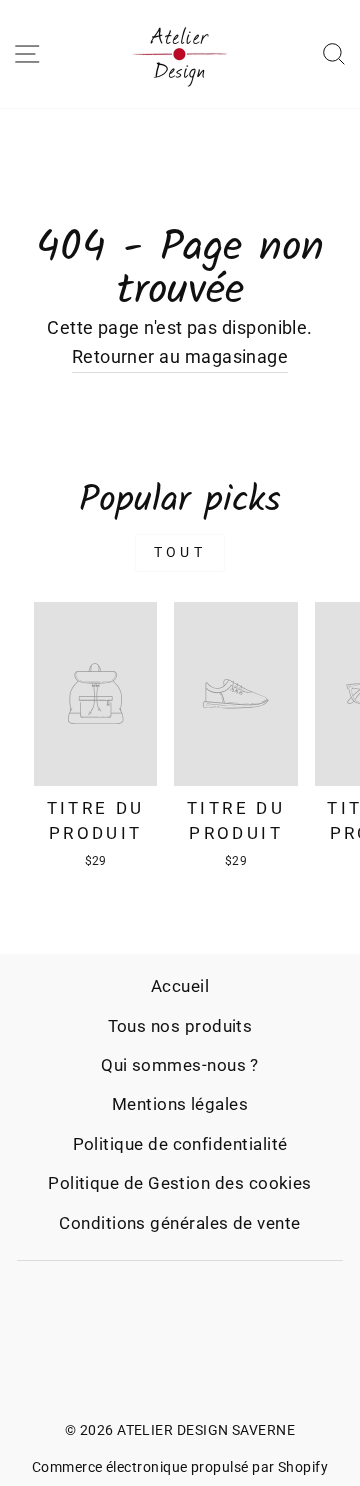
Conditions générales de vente (179, 1223)
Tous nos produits (180, 1026)
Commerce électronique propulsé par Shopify (180, 1467)
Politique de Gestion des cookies (180, 1183)
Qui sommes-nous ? (180, 1065)
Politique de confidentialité (180, 1144)
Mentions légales (180, 1104)
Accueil (180, 986)
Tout (180, 552)
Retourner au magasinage (180, 356)
